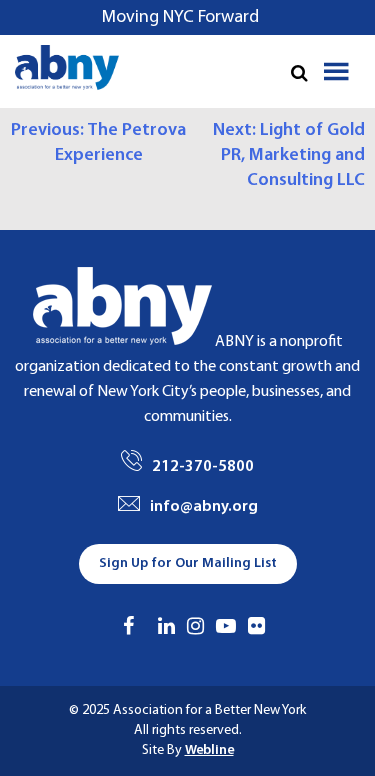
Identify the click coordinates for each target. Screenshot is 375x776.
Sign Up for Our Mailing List (188, 563)
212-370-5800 (203, 467)
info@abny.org (204, 507)
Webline (209, 750)
